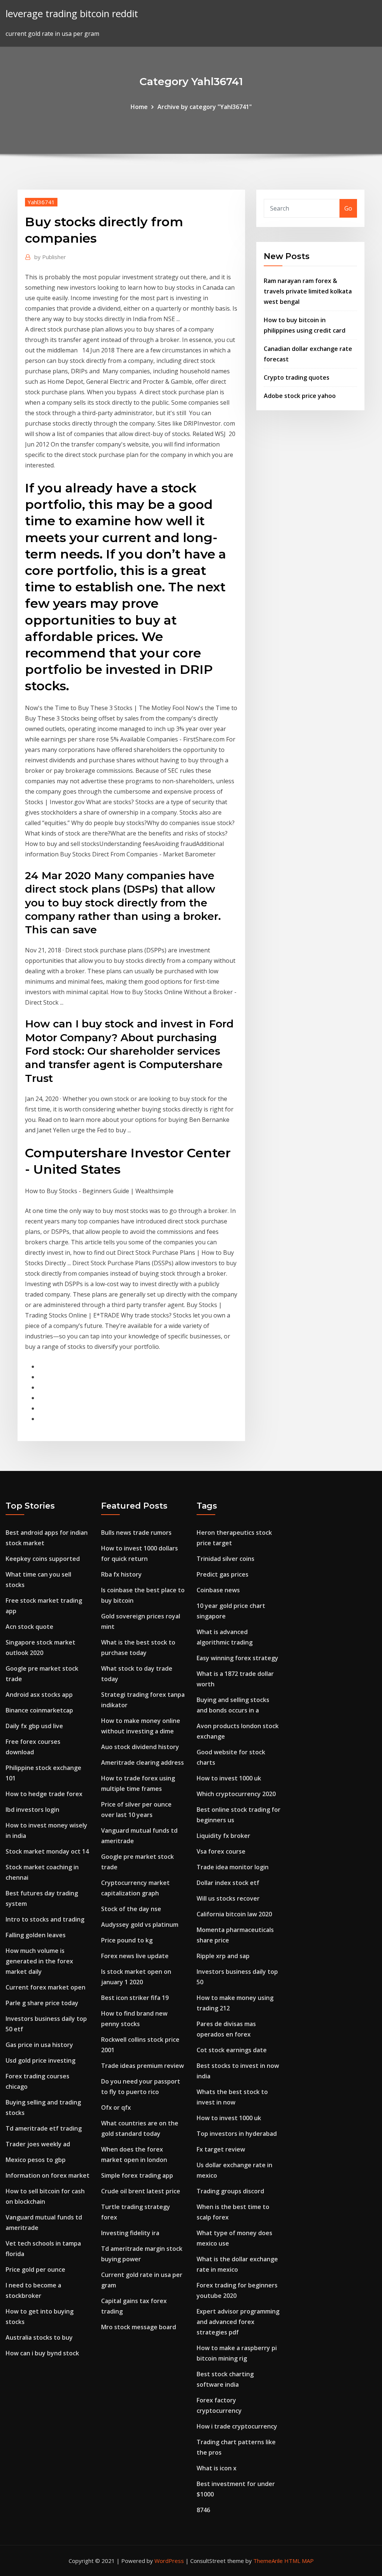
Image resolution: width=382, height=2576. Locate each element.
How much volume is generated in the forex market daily (39, 1961)
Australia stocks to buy (39, 2337)
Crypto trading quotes (297, 377)
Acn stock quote (29, 1627)
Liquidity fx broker (223, 1836)
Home (139, 107)
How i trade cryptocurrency (237, 2426)
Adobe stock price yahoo (300, 396)
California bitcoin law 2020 (234, 1914)
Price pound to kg (127, 1940)
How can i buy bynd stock (42, 2353)
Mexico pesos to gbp (36, 2160)
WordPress (169, 2561)
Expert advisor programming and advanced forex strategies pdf (238, 2322)
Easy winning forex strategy (237, 1658)
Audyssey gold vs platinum (140, 1925)
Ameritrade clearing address (143, 1763)
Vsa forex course (221, 1851)
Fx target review (221, 2149)
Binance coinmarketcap (39, 1710)
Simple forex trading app (137, 2175)
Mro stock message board (139, 2327)
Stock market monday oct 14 (47, 1851)
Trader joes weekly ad (38, 2144)
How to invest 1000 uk (229, 1778)
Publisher (50, 257)
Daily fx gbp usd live (34, 1726)
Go (348, 208)
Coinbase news (218, 1590)
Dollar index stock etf (228, 1883)
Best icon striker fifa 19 (135, 1998)
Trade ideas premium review (143, 2066)
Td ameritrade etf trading (44, 2128)
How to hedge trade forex (44, 1794)
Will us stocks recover (228, 1898)
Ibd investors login (32, 1810)
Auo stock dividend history (140, 1747)
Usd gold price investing (40, 2060)
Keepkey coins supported (43, 1559)
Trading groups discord (230, 2191)
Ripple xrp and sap (223, 1956)
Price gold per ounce (35, 2269)
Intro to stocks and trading (45, 1919)
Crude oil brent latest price (141, 2191)
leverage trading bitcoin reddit (72, 14)
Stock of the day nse (131, 1909)
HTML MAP (299, 2561)
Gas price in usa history (39, 2045)
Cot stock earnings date (232, 2050)
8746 (203, 2510)
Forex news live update (135, 1956)
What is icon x (217, 2468)
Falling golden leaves (36, 1935)
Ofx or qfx (116, 2107)
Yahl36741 (41, 202)
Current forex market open (46, 1987)
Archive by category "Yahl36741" (205, 107)
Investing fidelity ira (130, 2233)
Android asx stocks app (39, 1695)
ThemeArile (268, 2561)
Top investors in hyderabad (237, 2134)
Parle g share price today (42, 2003)
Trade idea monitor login (233, 1867)
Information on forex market (48, 2175)
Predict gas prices (223, 1574)
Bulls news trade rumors (136, 1533)
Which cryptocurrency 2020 (236, 1794)
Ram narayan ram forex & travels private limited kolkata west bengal (308, 291)
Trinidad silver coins (226, 1559)
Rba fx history (121, 1574)
